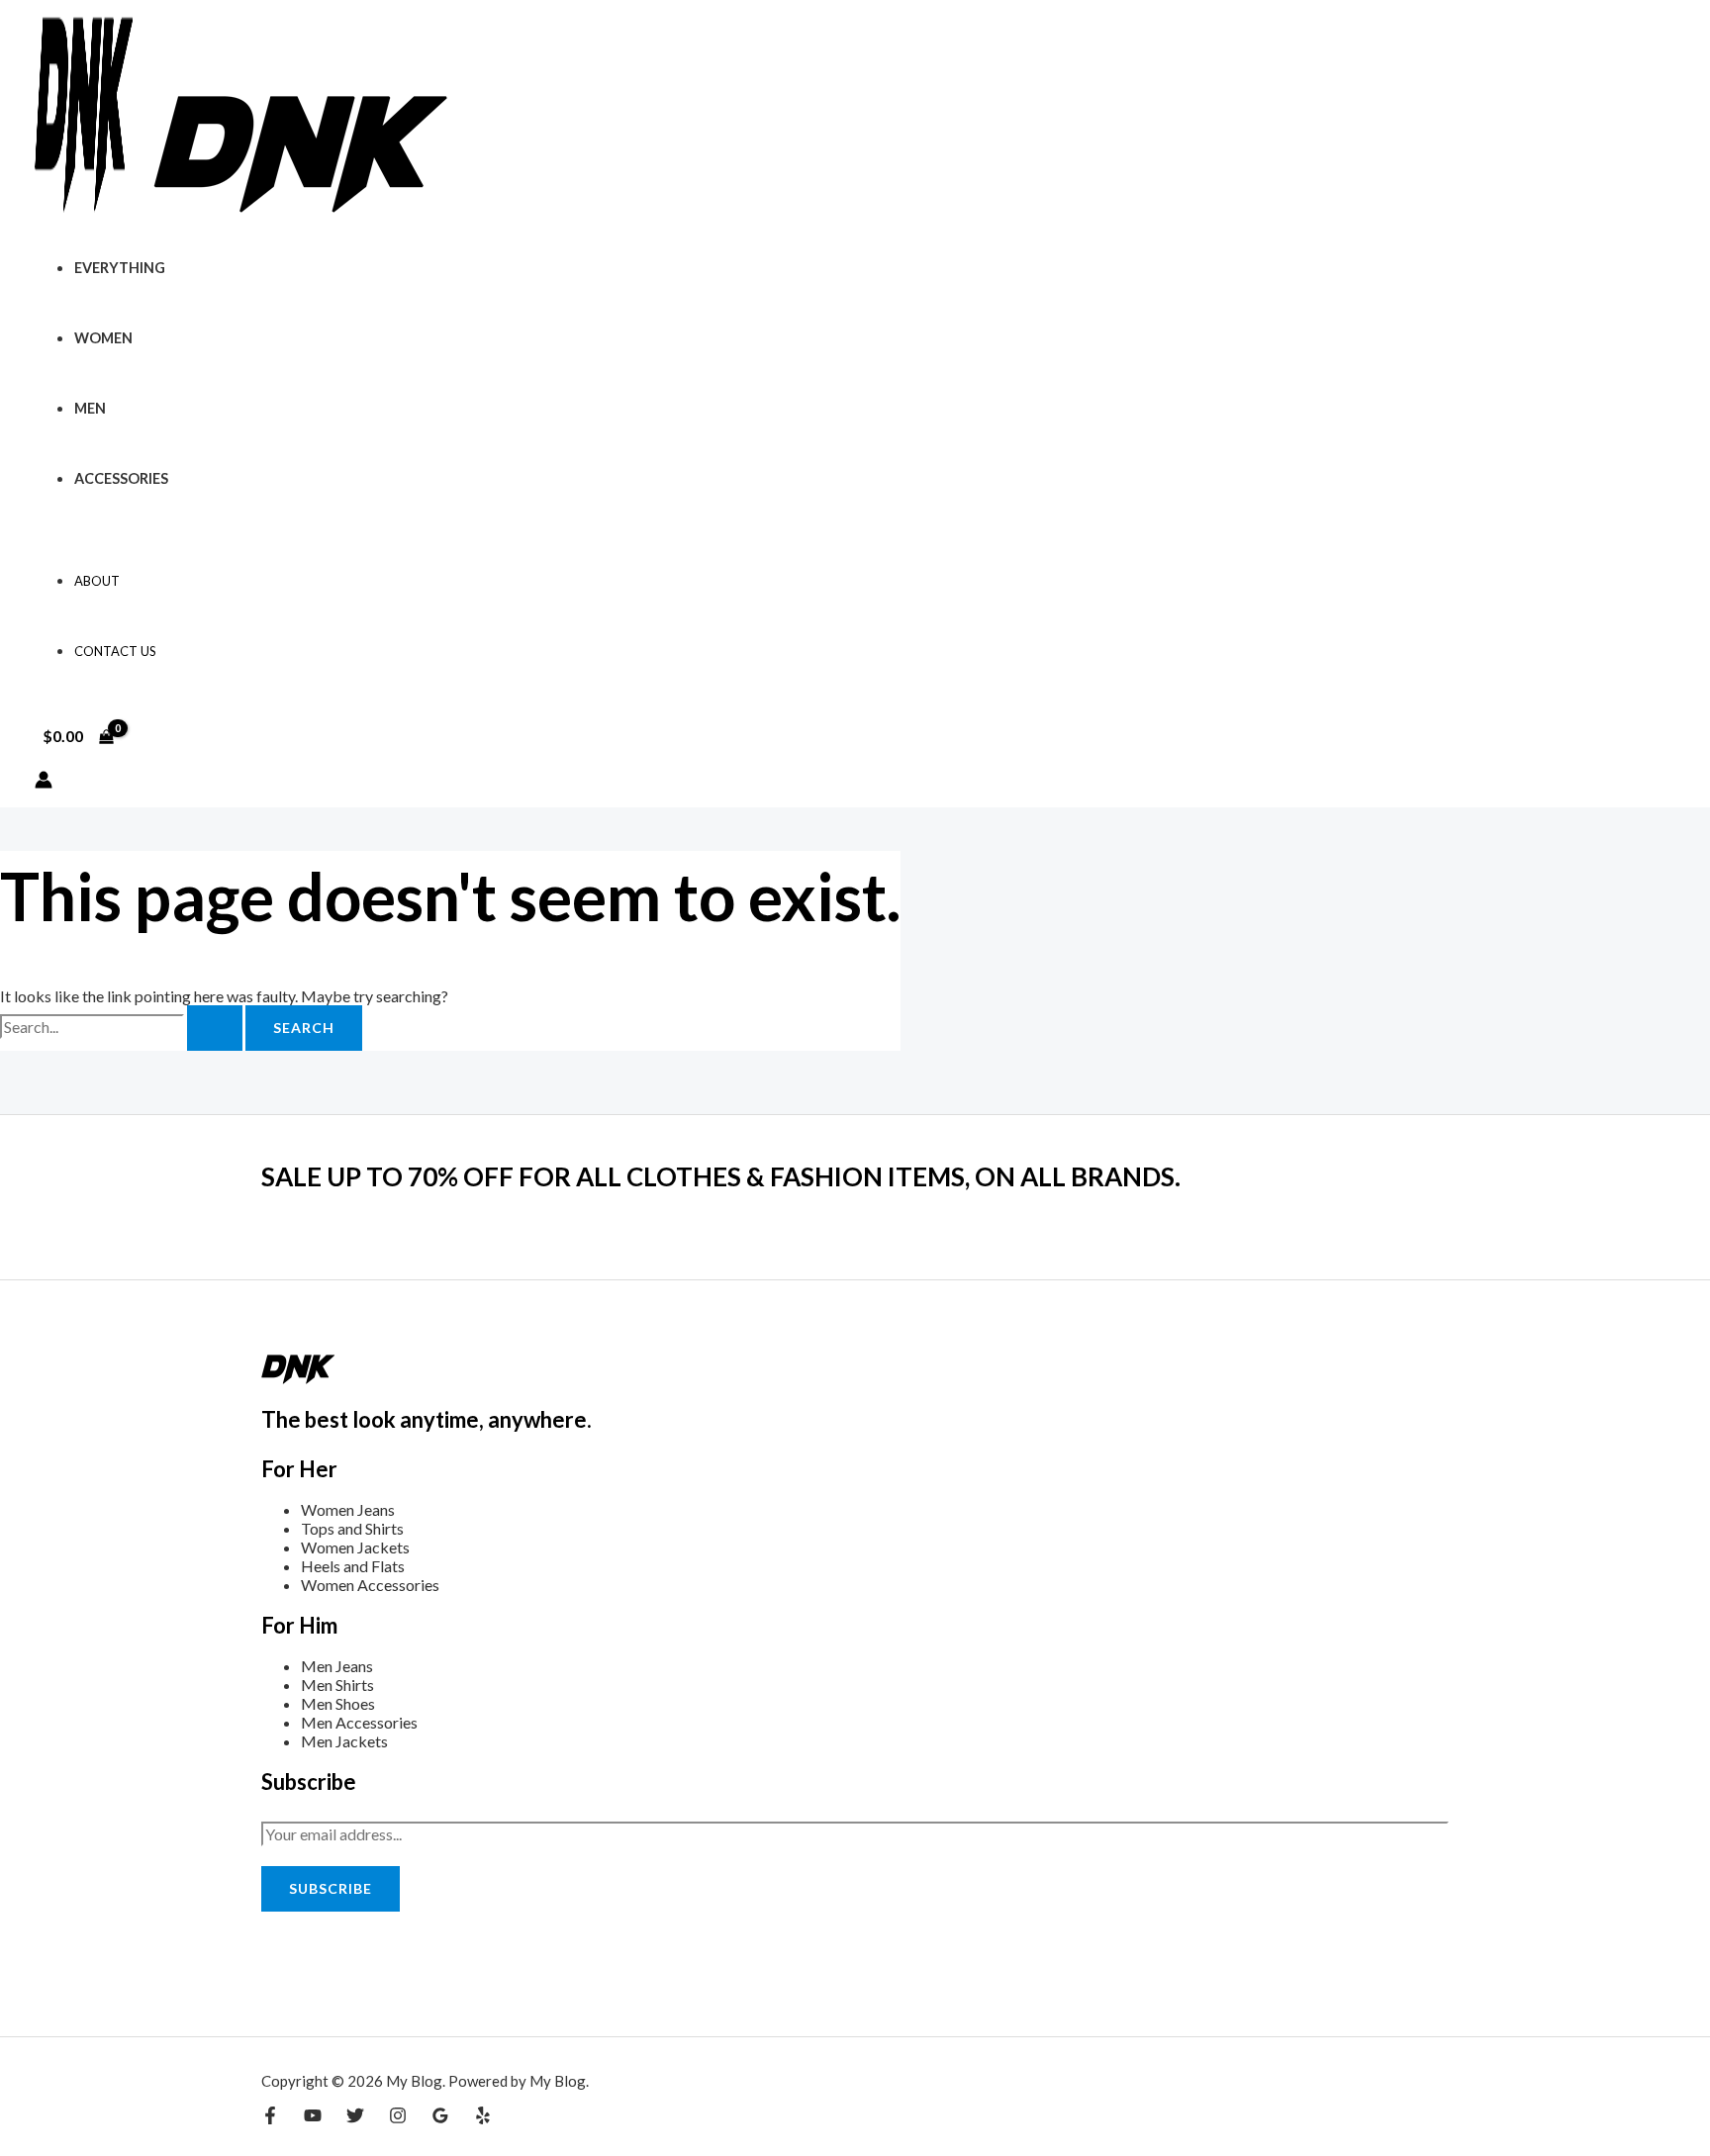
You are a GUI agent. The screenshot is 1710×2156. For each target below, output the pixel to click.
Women (103, 338)
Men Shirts (337, 1685)
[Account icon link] (44, 781)
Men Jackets (344, 1741)
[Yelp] (483, 2118)
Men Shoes (338, 1703)
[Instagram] (398, 2118)
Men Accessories (359, 1722)
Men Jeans (337, 1666)
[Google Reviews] (440, 2118)
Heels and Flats (353, 1566)
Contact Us (115, 651)
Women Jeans (348, 1509)
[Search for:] (123, 1027)
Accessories (121, 478)
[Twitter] (355, 2118)
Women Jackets (355, 1547)
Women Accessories (370, 1585)
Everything (120, 268)
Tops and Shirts (352, 1528)
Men (90, 408)
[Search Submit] (215, 1028)
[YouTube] (313, 2118)
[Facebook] (270, 2118)
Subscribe (331, 1888)
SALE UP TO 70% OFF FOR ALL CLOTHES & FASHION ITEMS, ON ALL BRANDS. (721, 1176)
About (97, 581)
